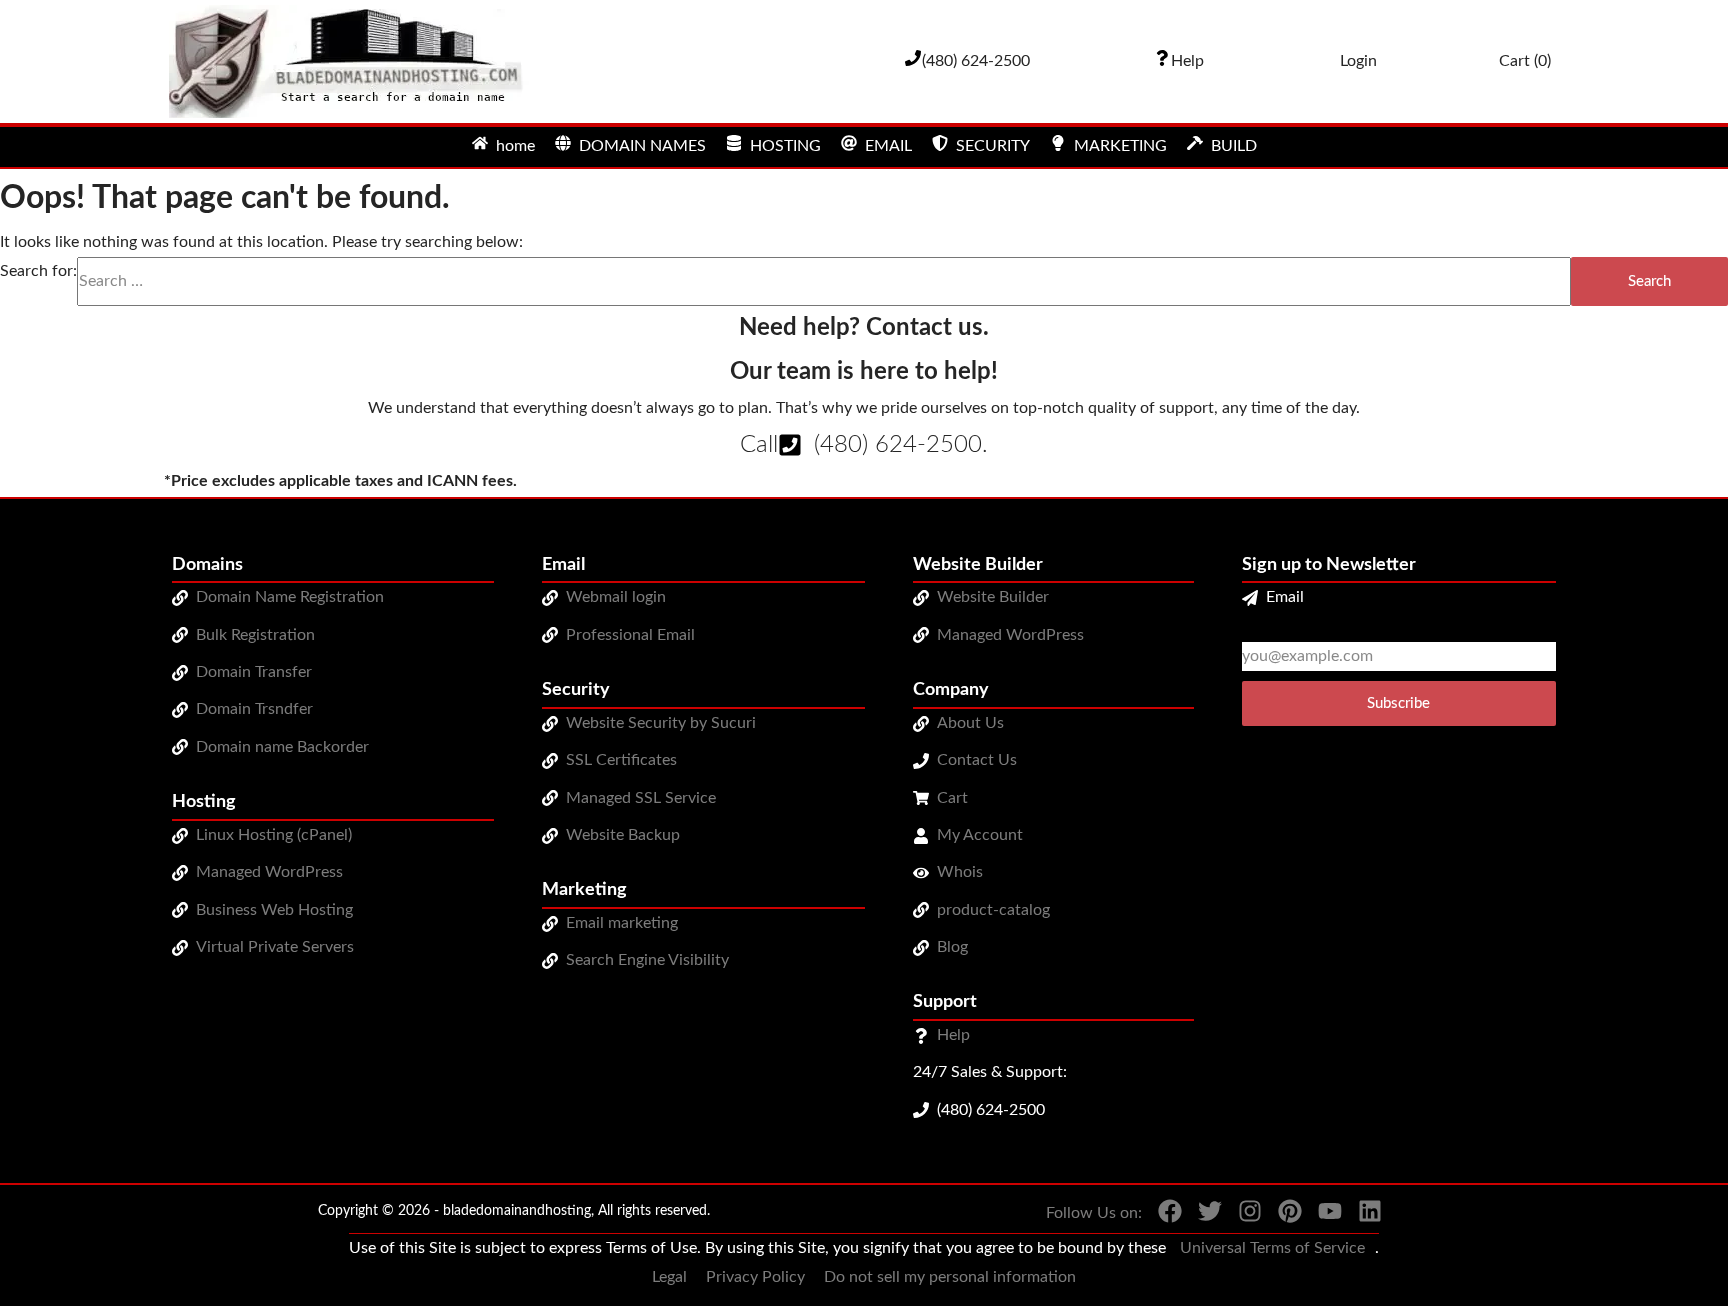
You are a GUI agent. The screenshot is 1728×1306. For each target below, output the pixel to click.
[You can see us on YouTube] (1322, 1216)
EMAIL (888, 146)
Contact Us (977, 760)
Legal (669, 1277)
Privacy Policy (755, 1277)
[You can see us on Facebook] (1162, 1216)
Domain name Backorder (282, 747)
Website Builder (993, 597)
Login (1358, 61)
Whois (960, 872)
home (515, 146)
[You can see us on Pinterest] (1282, 1216)
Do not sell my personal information (950, 1277)
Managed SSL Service (641, 798)
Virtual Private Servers (275, 947)
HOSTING (785, 146)
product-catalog (993, 910)
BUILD (1234, 146)
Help (953, 1035)
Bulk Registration (255, 635)
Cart (952, 798)
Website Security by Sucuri (661, 723)
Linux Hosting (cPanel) (274, 835)
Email (1285, 597)
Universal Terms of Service (1272, 1248)
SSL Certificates (621, 760)
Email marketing (622, 923)
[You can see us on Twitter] (1202, 1216)
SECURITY (993, 146)
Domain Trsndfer (254, 709)
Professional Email (630, 635)
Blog (952, 947)
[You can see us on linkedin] (1362, 1216)
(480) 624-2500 (898, 445)
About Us (970, 723)
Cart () (1525, 61)
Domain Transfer (254, 672)
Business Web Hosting (274, 910)
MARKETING (1120, 146)
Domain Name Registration (290, 597)
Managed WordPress (269, 872)
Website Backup (623, 835)
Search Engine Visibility (647, 960)
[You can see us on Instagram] (1242, 1216)
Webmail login (616, 597)
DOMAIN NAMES (642, 146)
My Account (980, 835)
